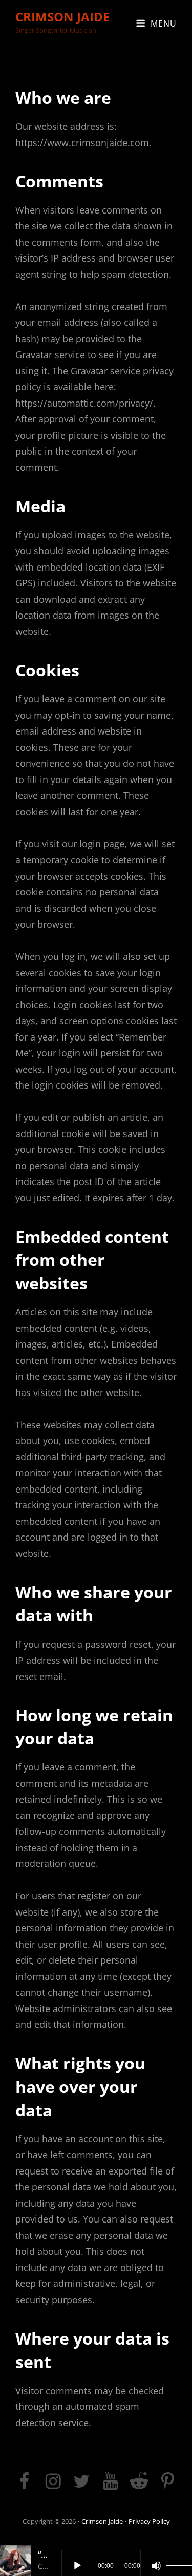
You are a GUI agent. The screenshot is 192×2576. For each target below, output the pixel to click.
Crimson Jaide (62, 17)
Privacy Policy (149, 2521)
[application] (127, 2561)
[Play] (77, 2566)
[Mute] (156, 2566)
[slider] (179, 2566)
